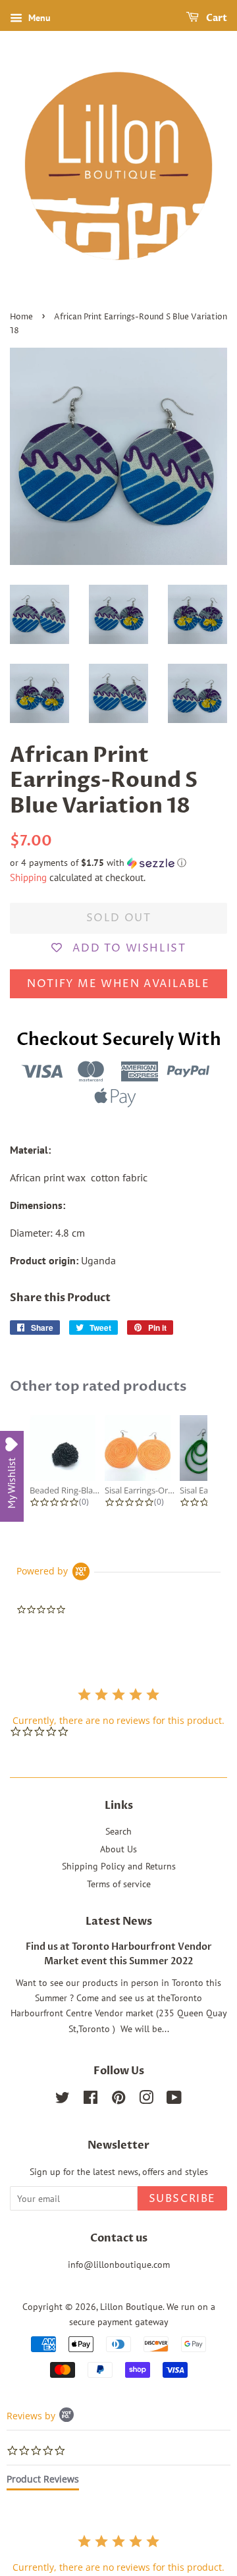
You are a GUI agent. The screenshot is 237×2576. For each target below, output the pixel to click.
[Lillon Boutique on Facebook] (91, 2100)
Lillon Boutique (131, 2307)
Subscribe (182, 2199)
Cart (216, 18)
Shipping (28, 877)
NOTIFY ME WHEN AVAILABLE (118, 984)
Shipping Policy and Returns (119, 1866)
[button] (118, 863)
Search (118, 1831)
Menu (38, 18)
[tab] (43, 2482)
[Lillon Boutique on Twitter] (63, 2100)
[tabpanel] (118, 2553)
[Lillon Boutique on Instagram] (146, 2100)
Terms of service (119, 1884)
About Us (118, 1849)
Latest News (119, 1921)
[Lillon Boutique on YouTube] (174, 2100)
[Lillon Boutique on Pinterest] (118, 2100)
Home (21, 317)
